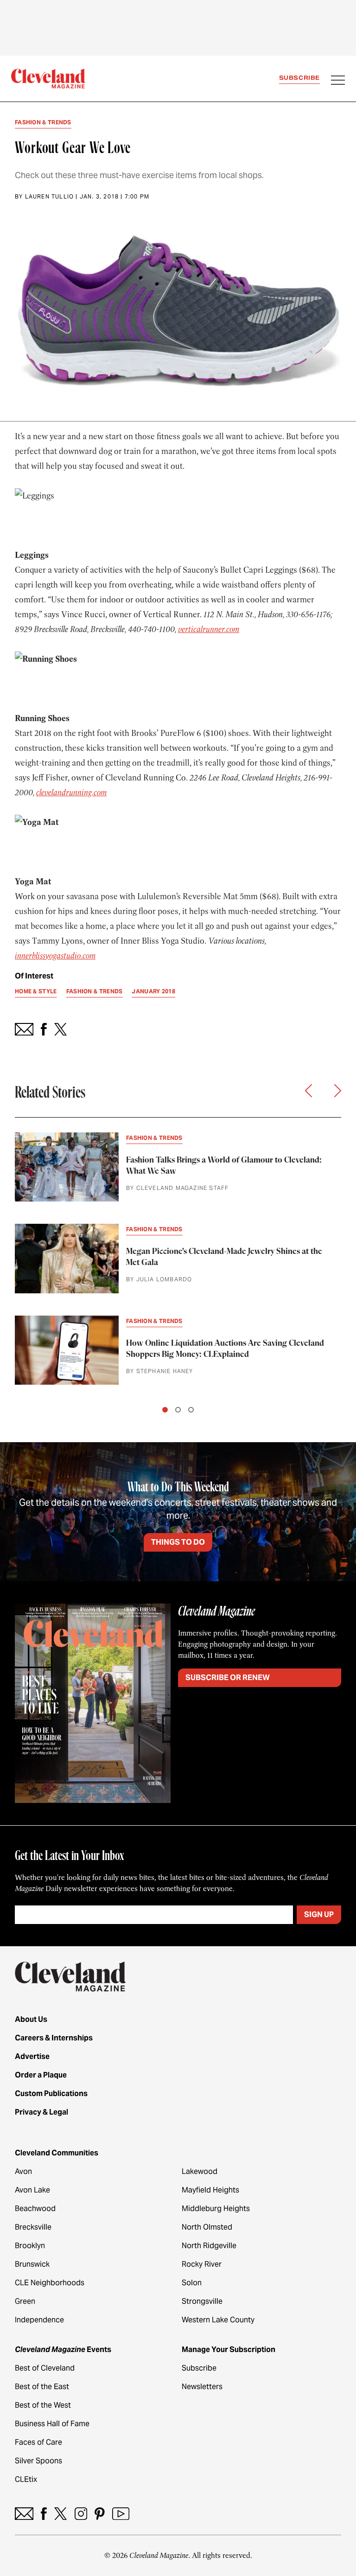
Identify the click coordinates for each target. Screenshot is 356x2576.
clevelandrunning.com (71, 793)
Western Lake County (218, 2320)
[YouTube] (121, 2514)
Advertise (32, 2056)
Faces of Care (38, 2442)
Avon (23, 2171)
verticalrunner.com (209, 629)
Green (25, 2301)
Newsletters (202, 2387)
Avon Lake (32, 2190)
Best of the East (42, 2387)
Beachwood (35, 2208)
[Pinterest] (100, 2514)
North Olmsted (207, 2227)
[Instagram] (81, 2514)
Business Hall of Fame (52, 2424)
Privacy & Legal (41, 2112)
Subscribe (299, 78)
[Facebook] (44, 2514)
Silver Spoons (38, 2461)
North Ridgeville (209, 2246)
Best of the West (43, 2405)
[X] (60, 2514)
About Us (31, 2019)
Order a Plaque (41, 2075)
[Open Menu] (338, 81)
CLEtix (26, 2479)
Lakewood (200, 2171)
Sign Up (319, 1914)
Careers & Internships (54, 2038)
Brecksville (33, 2227)
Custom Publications (51, 2093)
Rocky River (202, 2264)
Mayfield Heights (210, 2190)
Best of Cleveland (45, 2368)
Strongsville (202, 2301)
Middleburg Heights (216, 2208)
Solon (192, 2283)
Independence (39, 2320)
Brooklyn (30, 2246)
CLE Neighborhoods (50, 2283)
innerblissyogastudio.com (55, 956)
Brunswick (32, 2264)
